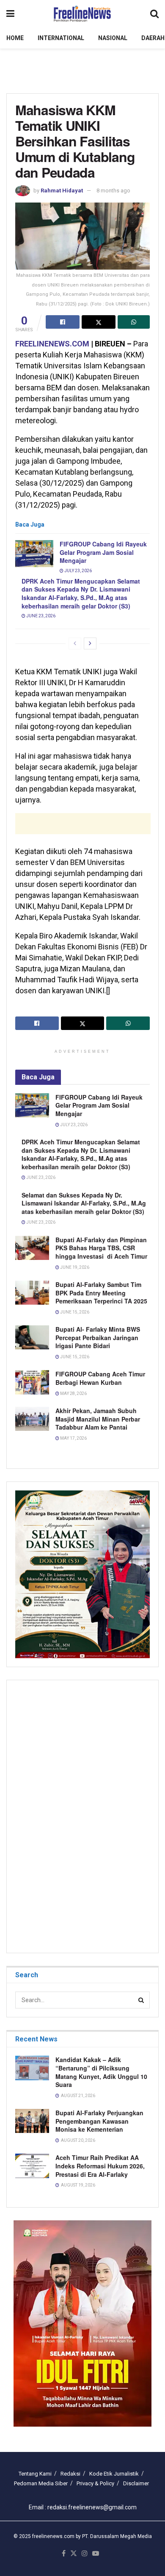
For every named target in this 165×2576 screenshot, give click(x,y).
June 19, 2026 (74, 1267)
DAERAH (153, 38)
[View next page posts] (90, 643)
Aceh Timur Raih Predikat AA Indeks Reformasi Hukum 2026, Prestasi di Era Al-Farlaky (100, 2166)
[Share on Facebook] (63, 322)
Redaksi (70, 2474)
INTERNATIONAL (61, 38)
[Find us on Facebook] (64, 2554)
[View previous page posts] (75, 643)
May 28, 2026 (73, 1393)
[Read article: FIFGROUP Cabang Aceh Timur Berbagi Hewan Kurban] (32, 1382)
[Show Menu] (10, 14)
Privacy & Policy (95, 2483)
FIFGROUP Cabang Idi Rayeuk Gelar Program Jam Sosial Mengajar (103, 552)
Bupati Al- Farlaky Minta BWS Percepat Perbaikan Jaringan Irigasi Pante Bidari (99, 1337)
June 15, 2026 (74, 1312)
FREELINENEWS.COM (52, 344)
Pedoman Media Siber (41, 2483)
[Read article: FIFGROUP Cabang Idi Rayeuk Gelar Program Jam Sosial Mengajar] (34, 554)
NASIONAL (113, 38)
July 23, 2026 (78, 571)
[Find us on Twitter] (74, 2554)
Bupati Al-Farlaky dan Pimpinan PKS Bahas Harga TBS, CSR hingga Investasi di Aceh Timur (101, 1248)
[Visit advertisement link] (82, 2323)
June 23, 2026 (40, 616)
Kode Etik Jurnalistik (114, 2474)
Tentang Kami (35, 2474)
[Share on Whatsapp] (134, 322)
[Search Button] (154, 14)
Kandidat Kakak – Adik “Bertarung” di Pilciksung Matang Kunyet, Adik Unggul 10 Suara (101, 2072)
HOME (15, 38)
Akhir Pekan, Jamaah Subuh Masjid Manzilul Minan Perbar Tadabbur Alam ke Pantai (98, 1419)
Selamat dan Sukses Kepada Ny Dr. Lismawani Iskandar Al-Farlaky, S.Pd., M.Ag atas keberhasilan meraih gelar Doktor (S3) (84, 1203)
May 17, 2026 (73, 1438)
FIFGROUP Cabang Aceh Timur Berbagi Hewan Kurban (100, 1378)
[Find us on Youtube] (96, 2554)
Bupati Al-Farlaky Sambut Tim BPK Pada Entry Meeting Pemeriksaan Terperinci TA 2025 (101, 1293)
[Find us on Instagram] (85, 2554)
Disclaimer (136, 2483)
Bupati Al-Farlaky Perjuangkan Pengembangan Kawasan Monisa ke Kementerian (99, 2121)
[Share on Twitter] (99, 322)
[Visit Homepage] (82, 14)
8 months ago (113, 191)
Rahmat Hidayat (62, 191)
